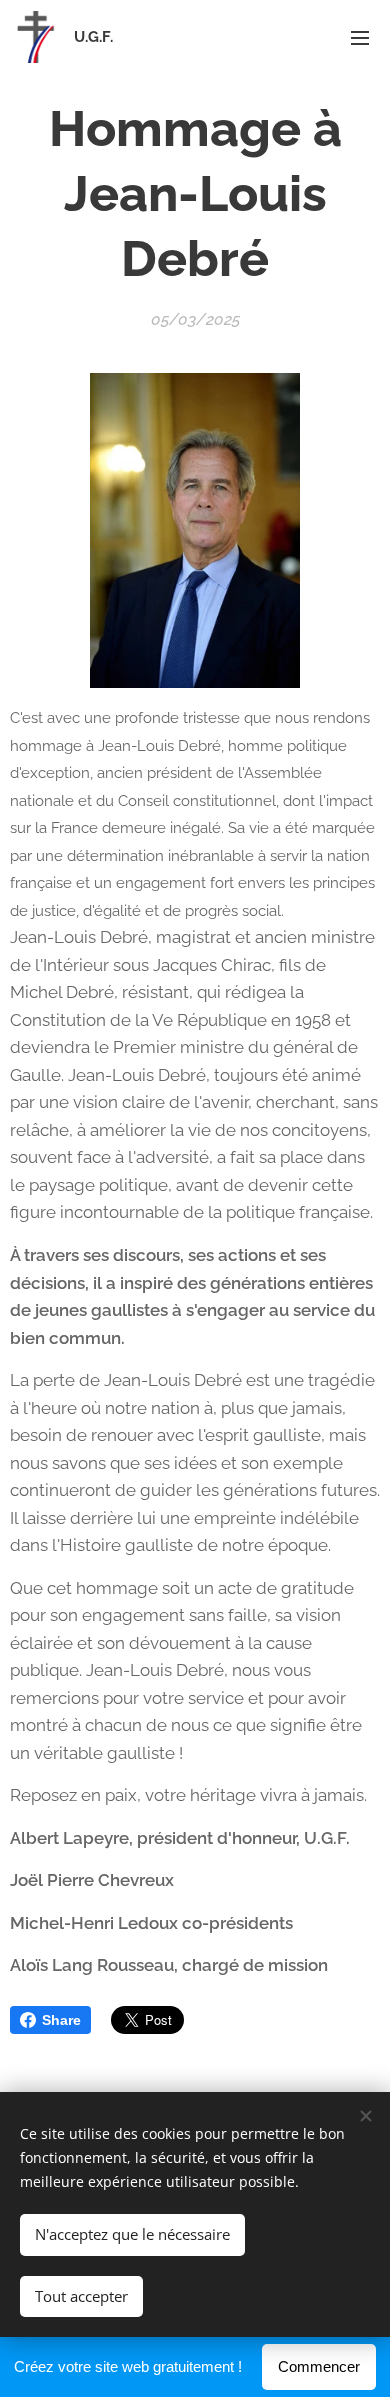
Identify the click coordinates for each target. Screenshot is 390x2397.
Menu (360, 37)
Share (61, 2020)
